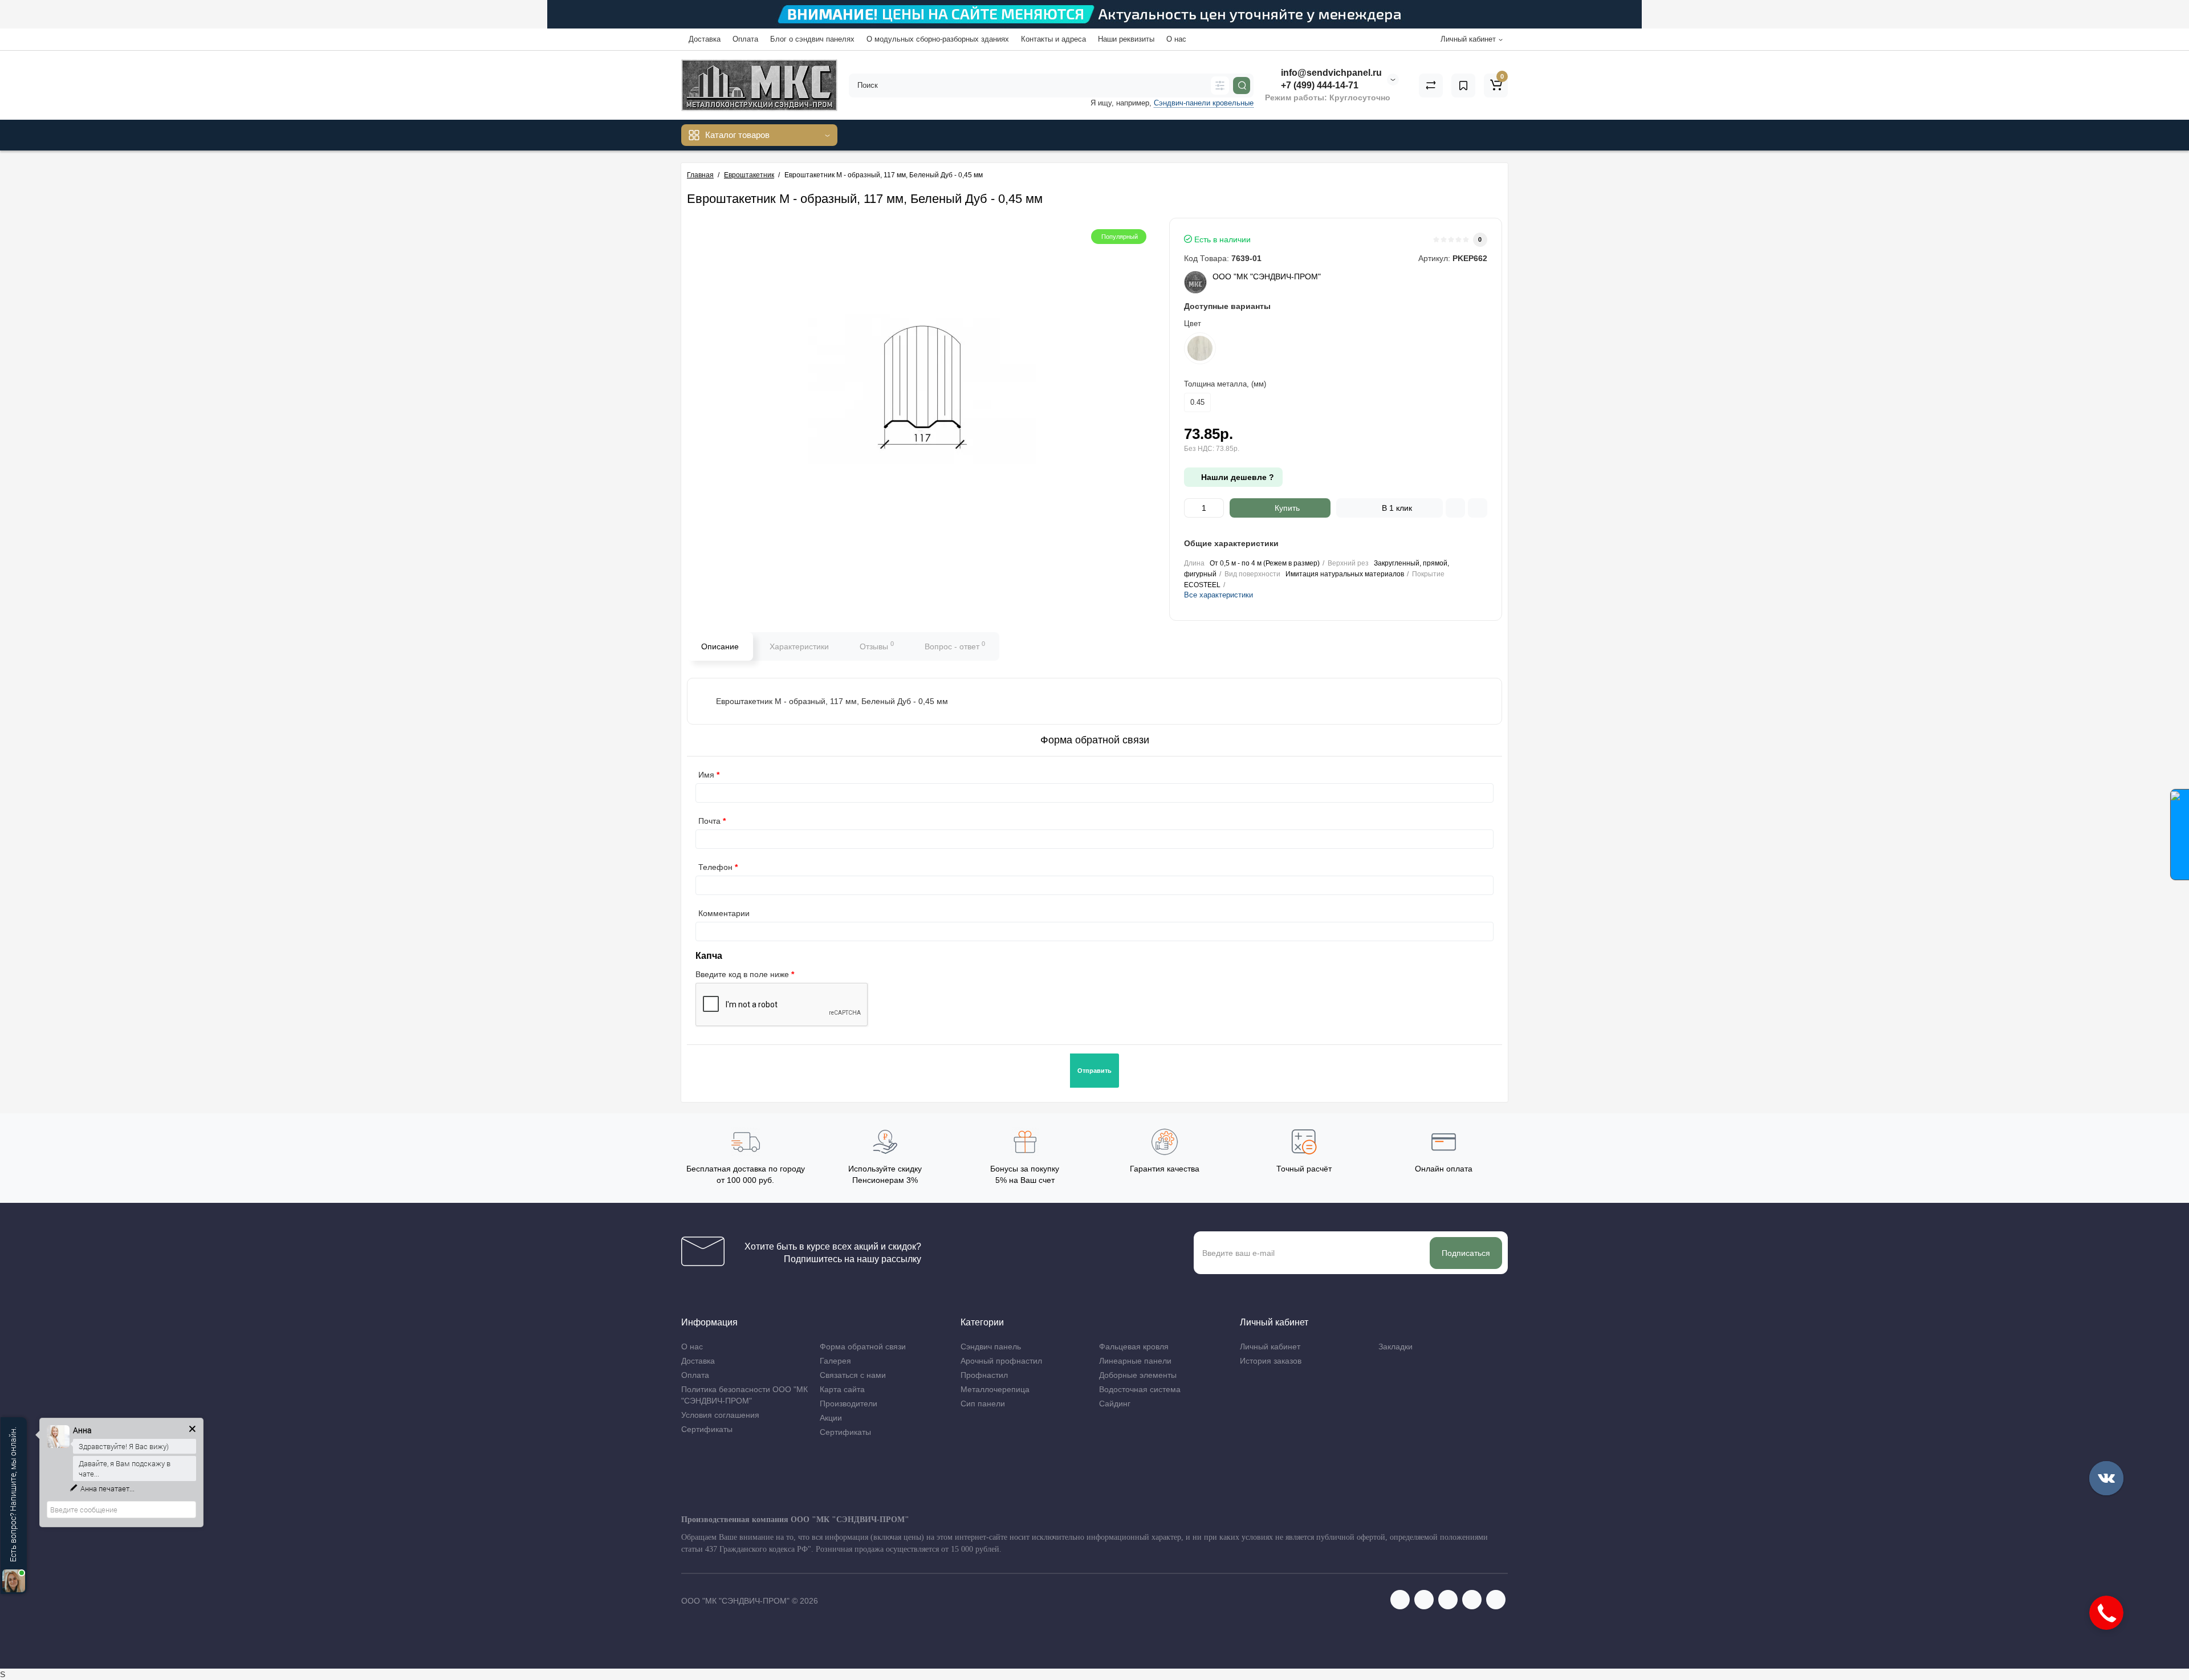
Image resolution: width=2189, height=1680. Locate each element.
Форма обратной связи (863, 1347)
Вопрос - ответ (955, 645)
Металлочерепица (995, 1389)
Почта (709, 821)
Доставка (705, 39)
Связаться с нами (853, 1375)
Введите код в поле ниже (742, 974)
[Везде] (1220, 86)
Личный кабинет (1270, 1347)
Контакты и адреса (1053, 39)
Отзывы (877, 645)
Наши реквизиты (1126, 39)
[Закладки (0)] (1463, 86)
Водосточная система (1140, 1389)
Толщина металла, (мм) (1225, 384)
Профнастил (984, 1375)
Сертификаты (707, 1429)
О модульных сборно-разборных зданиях (938, 39)
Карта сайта (842, 1389)
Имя (706, 775)
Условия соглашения (720, 1415)
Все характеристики (1218, 595)
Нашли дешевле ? (1236, 477)
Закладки (1395, 1347)
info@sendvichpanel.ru (1330, 73)
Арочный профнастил (1001, 1361)
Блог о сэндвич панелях (812, 39)
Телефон (715, 867)
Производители (849, 1404)
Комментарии (724, 913)
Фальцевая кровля (1134, 1347)
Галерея (835, 1361)
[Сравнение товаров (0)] (1431, 86)
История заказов (1271, 1361)
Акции (831, 1418)
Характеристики (799, 646)
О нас (1176, 39)
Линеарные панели (1135, 1361)
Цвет (1193, 324)
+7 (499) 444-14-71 (1319, 85)
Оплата (745, 39)
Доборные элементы (1138, 1375)
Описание (720, 646)
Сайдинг (1115, 1404)
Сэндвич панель (991, 1347)
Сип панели (983, 1404)
